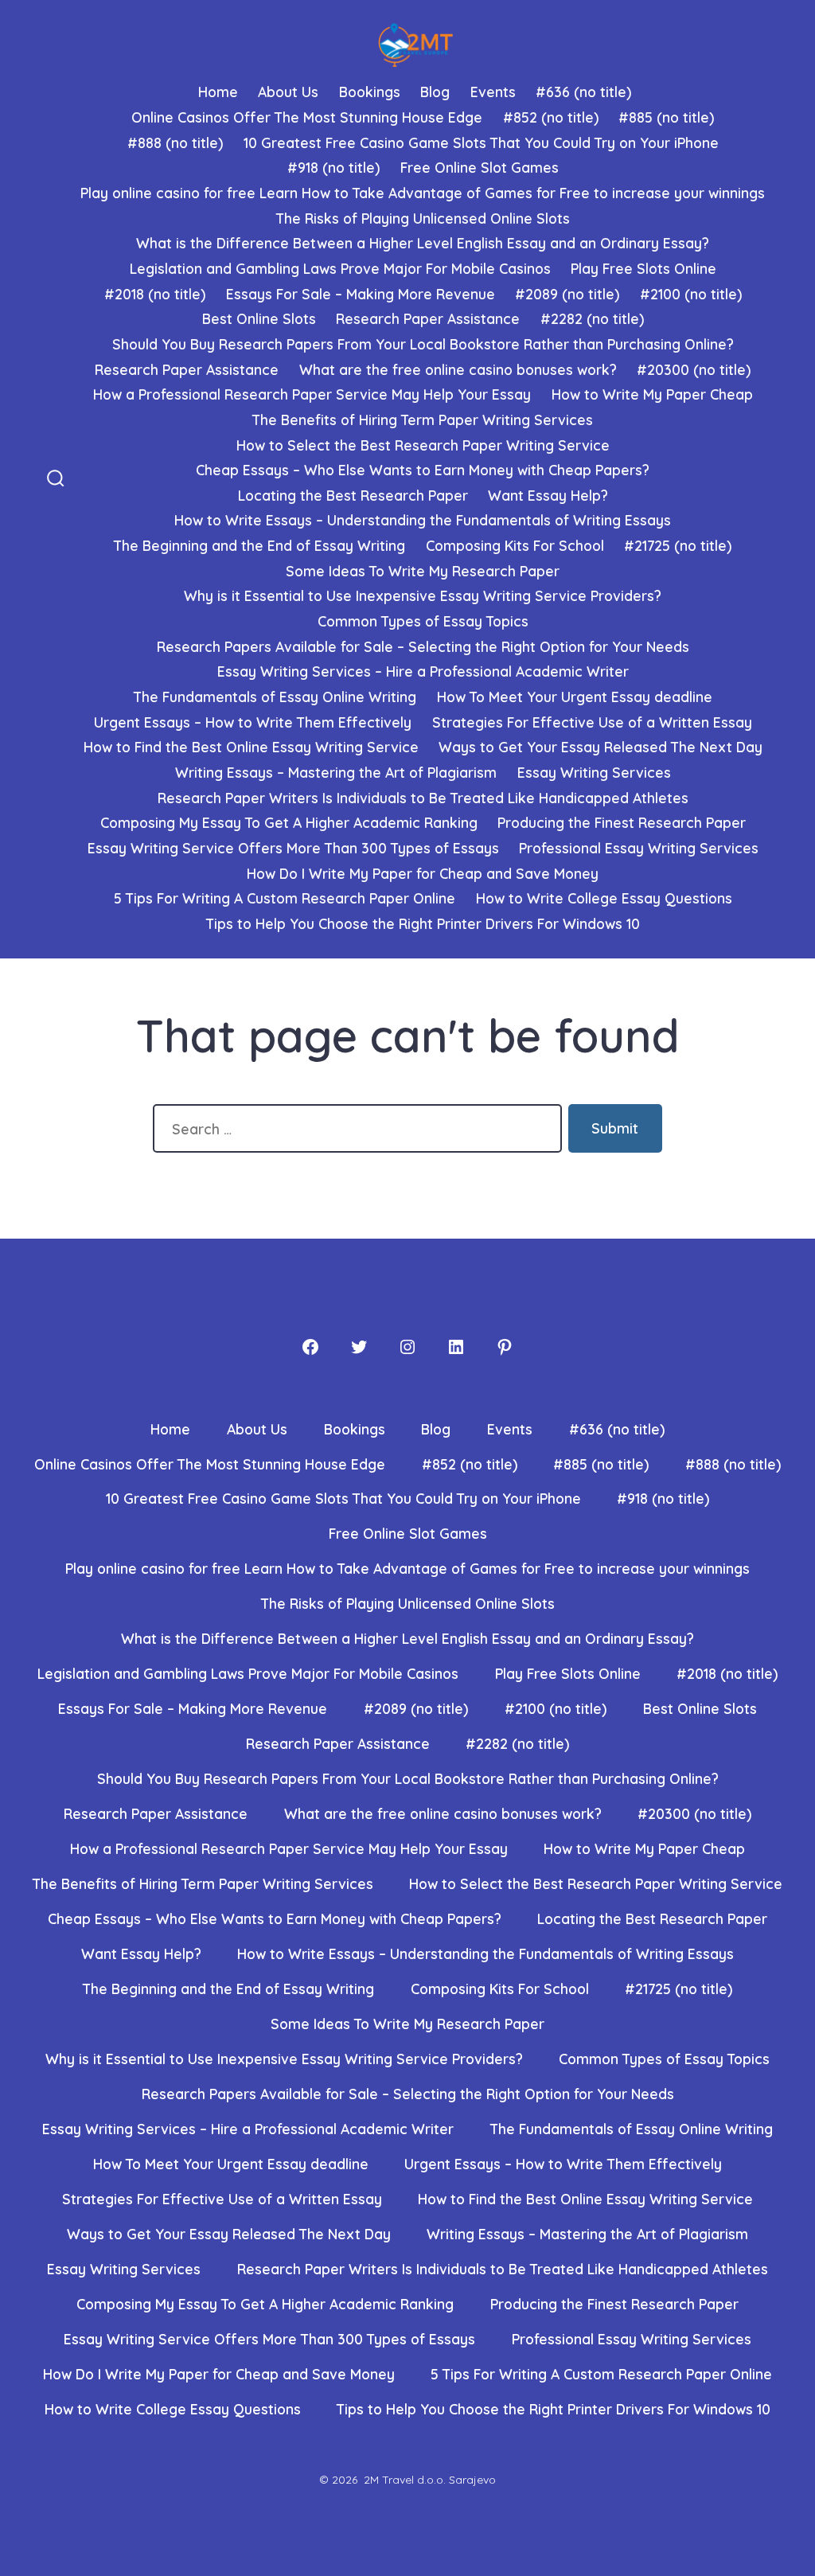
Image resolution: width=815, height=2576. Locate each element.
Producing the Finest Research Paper (622, 822)
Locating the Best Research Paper (353, 495)
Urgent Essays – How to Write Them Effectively (253, 722)
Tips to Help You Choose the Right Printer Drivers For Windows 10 (423, 923)
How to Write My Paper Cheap (652, 394)
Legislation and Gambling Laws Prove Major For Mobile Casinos (340, 268)
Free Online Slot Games (480, 167)
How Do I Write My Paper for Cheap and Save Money (423, 873)
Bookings (370, 92)
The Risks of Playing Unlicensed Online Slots (423, 218)
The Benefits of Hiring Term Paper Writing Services (423, 420)
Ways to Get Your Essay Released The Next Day (601, 747)
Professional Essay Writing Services (639, 848)
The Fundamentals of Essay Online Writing (275, 697)
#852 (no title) (551, 117)
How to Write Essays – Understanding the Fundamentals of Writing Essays (423, 520)
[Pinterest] (505, 1347)
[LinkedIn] (456, 1347)
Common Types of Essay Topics (423, 621)
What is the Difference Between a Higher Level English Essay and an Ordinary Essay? (423, 243)
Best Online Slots (259, 318)
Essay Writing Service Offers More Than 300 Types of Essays (293, 848)
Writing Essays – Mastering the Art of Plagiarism (336, 772)
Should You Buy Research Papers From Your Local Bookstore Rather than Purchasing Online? (423, 344)
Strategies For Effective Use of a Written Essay (592, 722)
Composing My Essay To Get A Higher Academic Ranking (289, 822)
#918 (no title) (333, 167)
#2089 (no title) (567, 294)
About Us (288, 92)
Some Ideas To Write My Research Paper (423, 571)
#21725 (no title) (678, 545)
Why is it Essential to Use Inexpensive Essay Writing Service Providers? (423, 595)
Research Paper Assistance (428, 318)
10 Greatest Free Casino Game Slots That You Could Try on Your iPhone (481, 142)
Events (493, 92)
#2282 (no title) (592, 318)
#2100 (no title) (691, 294)
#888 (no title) (175, 142)
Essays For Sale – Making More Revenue (361, 294)
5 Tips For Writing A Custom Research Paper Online (285, 898)
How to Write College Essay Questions (604, 898)
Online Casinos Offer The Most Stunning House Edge (307, 117)
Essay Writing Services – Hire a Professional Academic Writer (423, 671)
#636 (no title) (583, 92)
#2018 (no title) (155, 294)
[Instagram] (407, 1347)
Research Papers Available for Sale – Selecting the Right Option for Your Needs (423, 646)
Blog (435, 92)
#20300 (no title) (694, 369)
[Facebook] (310, 1347)
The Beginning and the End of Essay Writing (259, 545)
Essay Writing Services (594, 772)
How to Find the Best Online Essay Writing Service (251, 747)
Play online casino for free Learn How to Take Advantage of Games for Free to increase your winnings (423, 193)
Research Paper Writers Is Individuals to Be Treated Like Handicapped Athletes (423, 798)
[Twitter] (359, 1347)
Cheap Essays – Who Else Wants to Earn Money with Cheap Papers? (423, 470)
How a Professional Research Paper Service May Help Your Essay (312, 394)
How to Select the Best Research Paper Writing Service (423, 445)
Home (218, 92)
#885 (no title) (666, 117)
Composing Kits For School (515, 545)
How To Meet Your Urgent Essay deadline (575, 697)
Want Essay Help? (548, 495)
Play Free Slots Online (643, 268)
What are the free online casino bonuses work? (458, 369)
